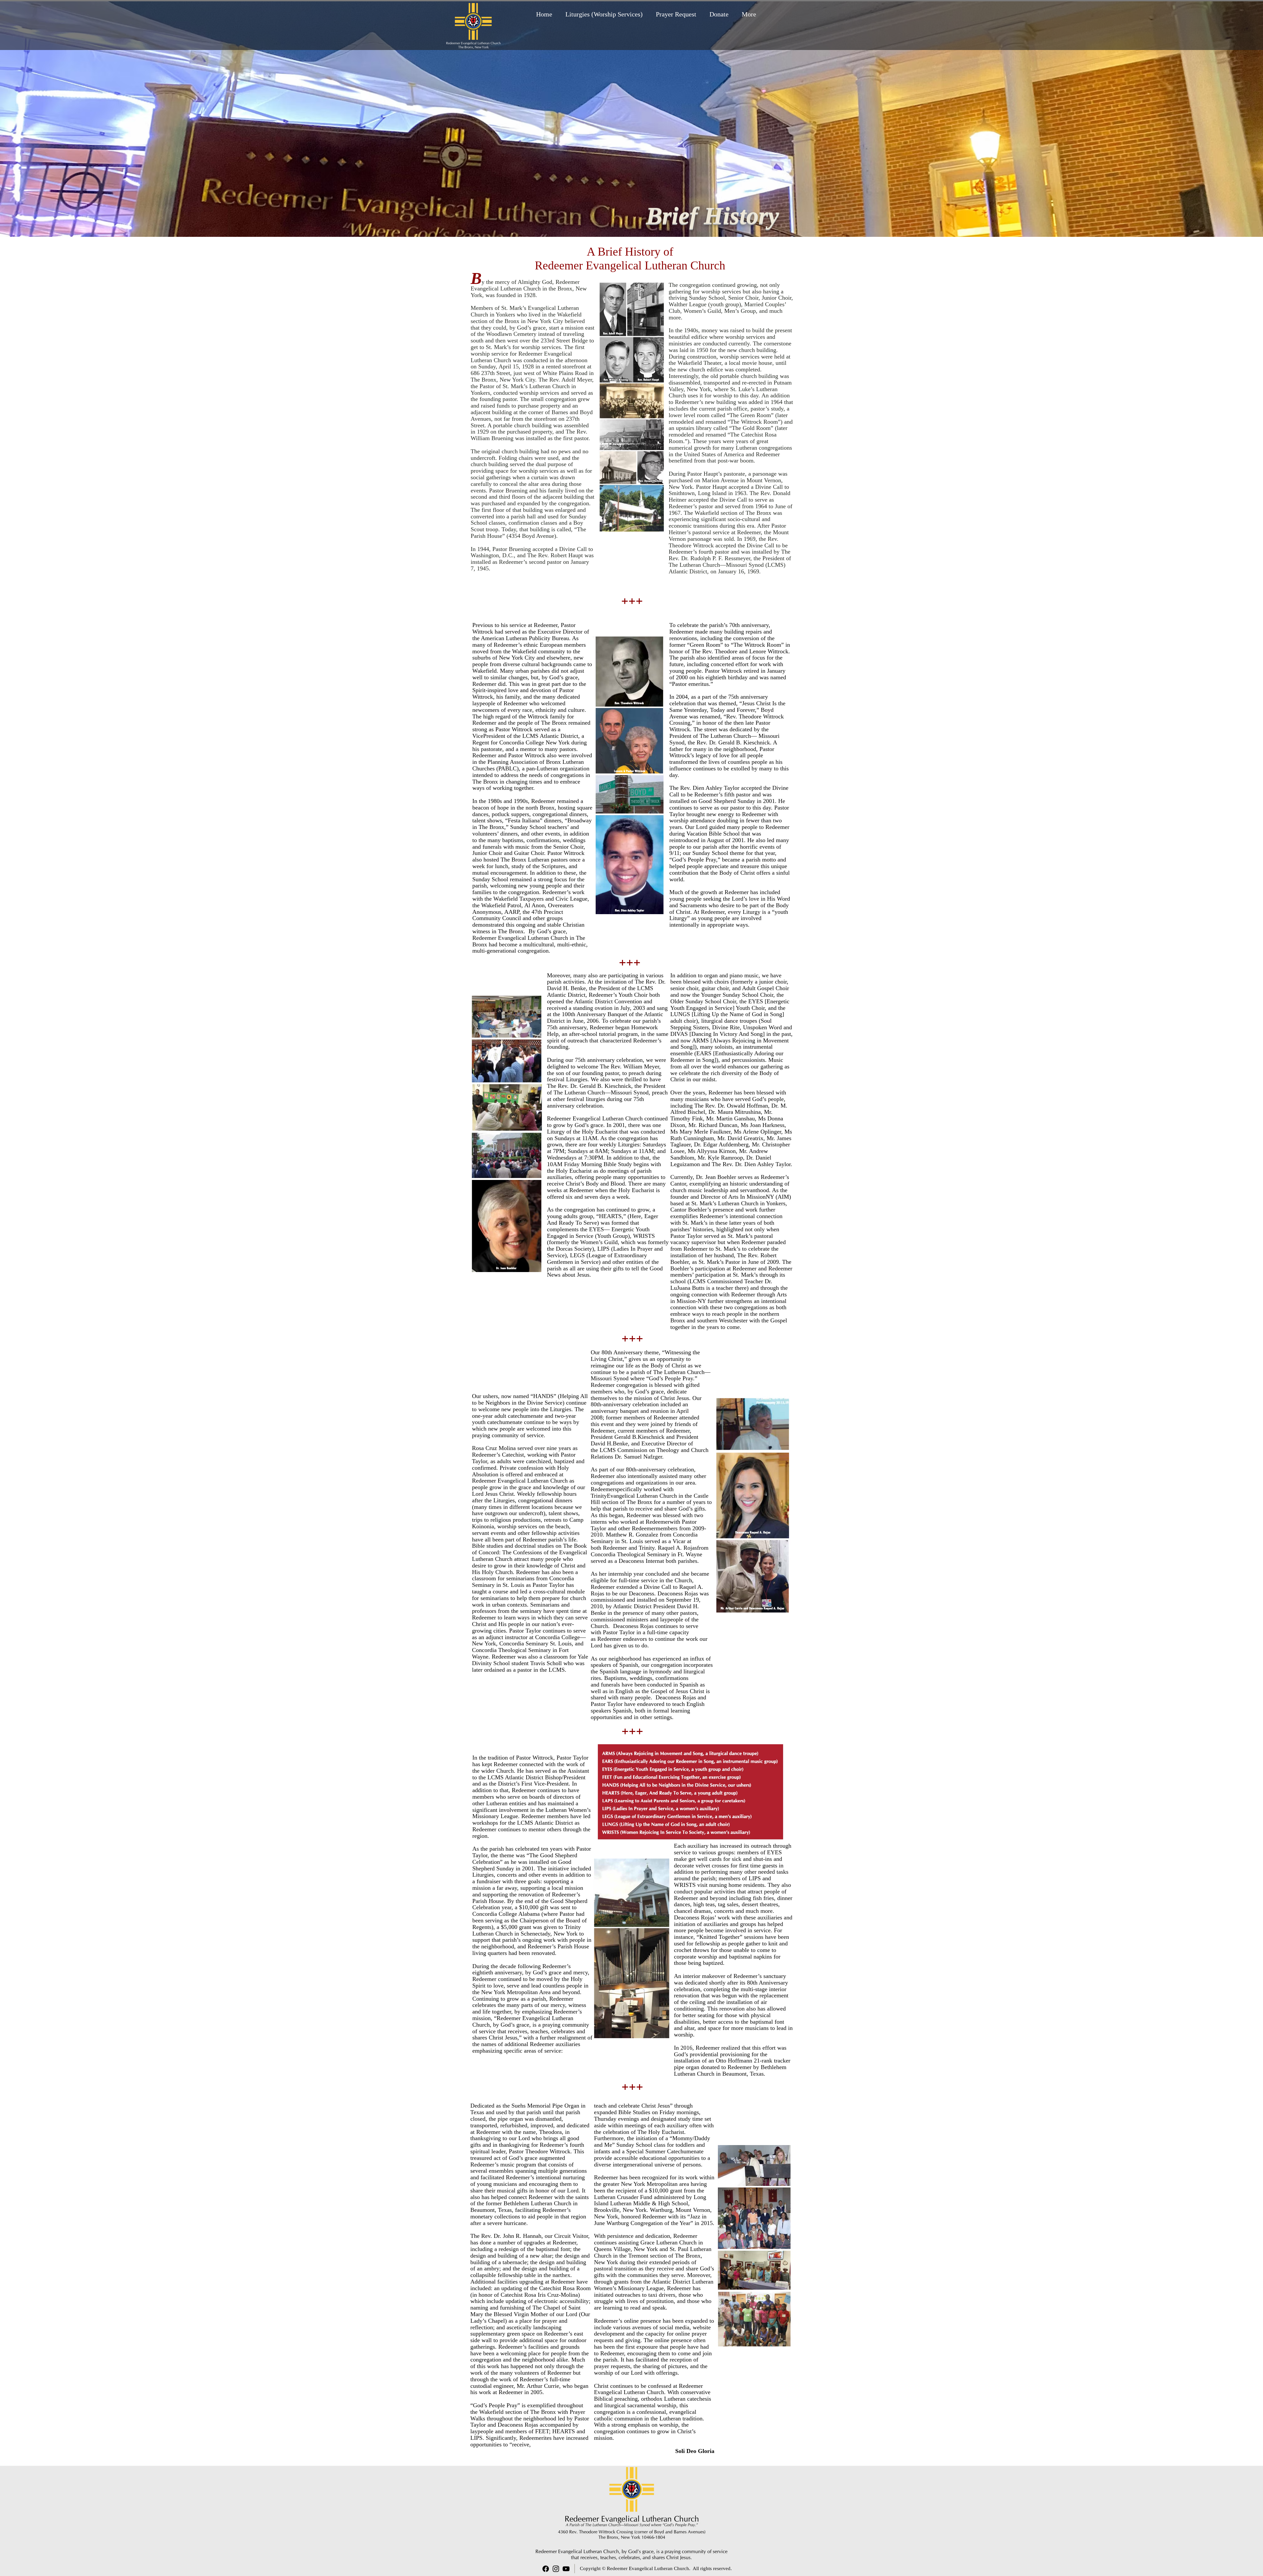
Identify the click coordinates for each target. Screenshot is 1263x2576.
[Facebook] (546, 2569)
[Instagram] (556, 2569)
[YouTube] (566, 2569)
